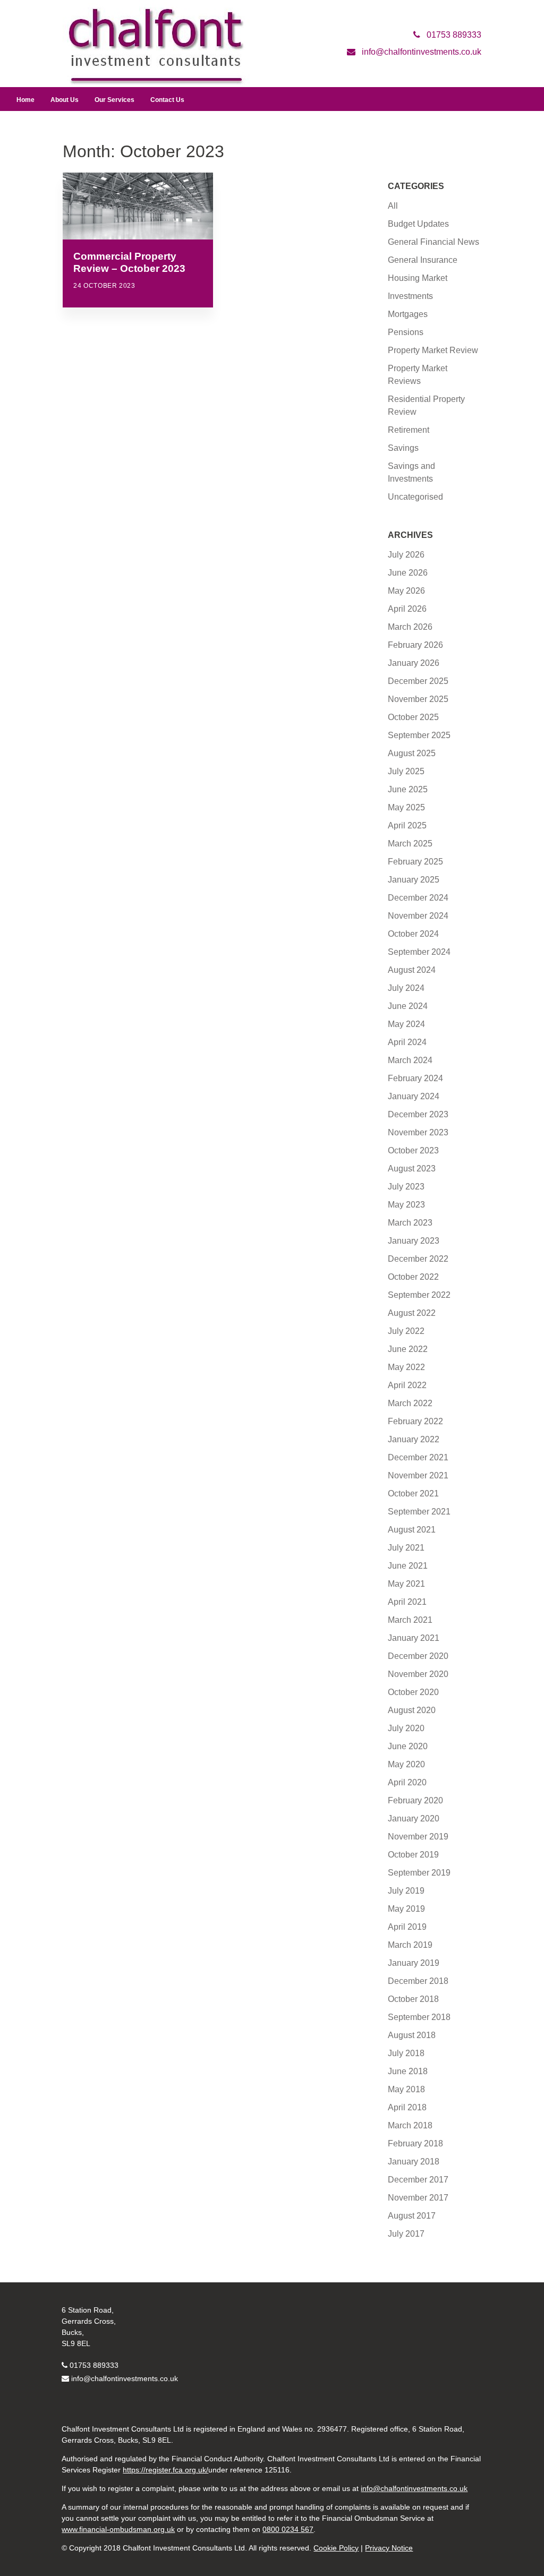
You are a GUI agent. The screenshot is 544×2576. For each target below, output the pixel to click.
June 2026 (408, 573)
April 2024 (407, 1042)
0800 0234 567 (288, 2529)
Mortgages (408, 314)
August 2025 (412, 753)
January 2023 (414, 1241)
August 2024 (412, 970)
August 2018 (412, 2035)
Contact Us (167, 100)
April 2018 (407, 2107)
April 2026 (407, 609)
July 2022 (406, 1331)
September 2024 (419, 952)
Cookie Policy (336, 2548)
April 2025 (407, 825)
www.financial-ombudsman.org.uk (118, 2529)
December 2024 (418, 898)
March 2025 (410, 844)
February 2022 (415, 1421)
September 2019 (419, 1873)
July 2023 (406, 1187)
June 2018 (408, 2071)
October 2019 (413, 1855)
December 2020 (418, 1656)
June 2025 (408, 789)
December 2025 (418, 681)
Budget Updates (418, 224)
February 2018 (415, 2143)
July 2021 (406, 1548)
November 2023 (418, 1132)
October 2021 (413, 1494)
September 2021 (419, 1512)
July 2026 (406, 555)
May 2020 (406, 1764)
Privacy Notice (389, 2548)
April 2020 (407, 1782)
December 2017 (418, 2180)
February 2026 (415, 645)
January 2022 (414, 1439)
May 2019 (406, 1909)
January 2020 (414, 1818)
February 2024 (415, 1078)
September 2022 (419, 1295)
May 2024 (406, 1024)
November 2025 (418, 699)
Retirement (409, 430)
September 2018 (419, 2017)
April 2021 (407, 1602)
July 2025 (406, 771)
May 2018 (406, 2089)
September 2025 (419, 735)
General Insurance (423, 260)
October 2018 (413, 1999)
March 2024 (410, 1060)
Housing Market (418, 278)
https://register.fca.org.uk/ (165, 2470)
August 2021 (412, 1530)
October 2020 (413, 1692)
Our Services (114, 100)
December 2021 (418, 1457)
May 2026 (406, 591)
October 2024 (413, 934)
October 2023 (413, 1150)
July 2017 (406, 2234)
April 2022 (407, 1385)
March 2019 (410, 1945)
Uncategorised (415, 497)
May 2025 (406, 807)
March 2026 (410, 627)
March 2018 (410, 2125)
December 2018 (418, 1981)
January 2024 (414, 1096)
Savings (403, 448)
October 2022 (413, 1277)
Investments (410, 296)
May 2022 (406, 1367)
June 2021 (408, 1566)
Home (25, 100)
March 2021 (410, 1620)
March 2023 (410, 1223)
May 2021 (406, 1584)
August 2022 (412, 1313)
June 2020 (408, 1746)
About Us (65, 100)
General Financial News (433, 242)
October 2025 (413, 717)
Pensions (406, 332)
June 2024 (408, 1006)
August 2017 (412, 2216)
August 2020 (412, 1710)
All (393, 206)
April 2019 (407, 1927)
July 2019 (406, 1891)
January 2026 (414, 663)
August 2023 (412, 1169)
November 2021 (418, 1475)
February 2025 (415, 862)
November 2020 (418, 1674)
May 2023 (406, 1205)
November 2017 (418, 2198)
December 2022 (418, 1259)
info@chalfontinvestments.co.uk (125, 2378)
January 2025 (414, 880)
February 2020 (415, 1800)
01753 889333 (94, 2365)
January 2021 (414, 1638)
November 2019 (418, 1837)
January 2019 (414, 1963)
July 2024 (406, 988)
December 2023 (418, 1114)
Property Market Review (433, 350)
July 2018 (406, 2053)
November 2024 (418, 916)
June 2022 (408, 1349)
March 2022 (410, 1403)
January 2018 (414, 2162)
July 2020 (406, 1728)
